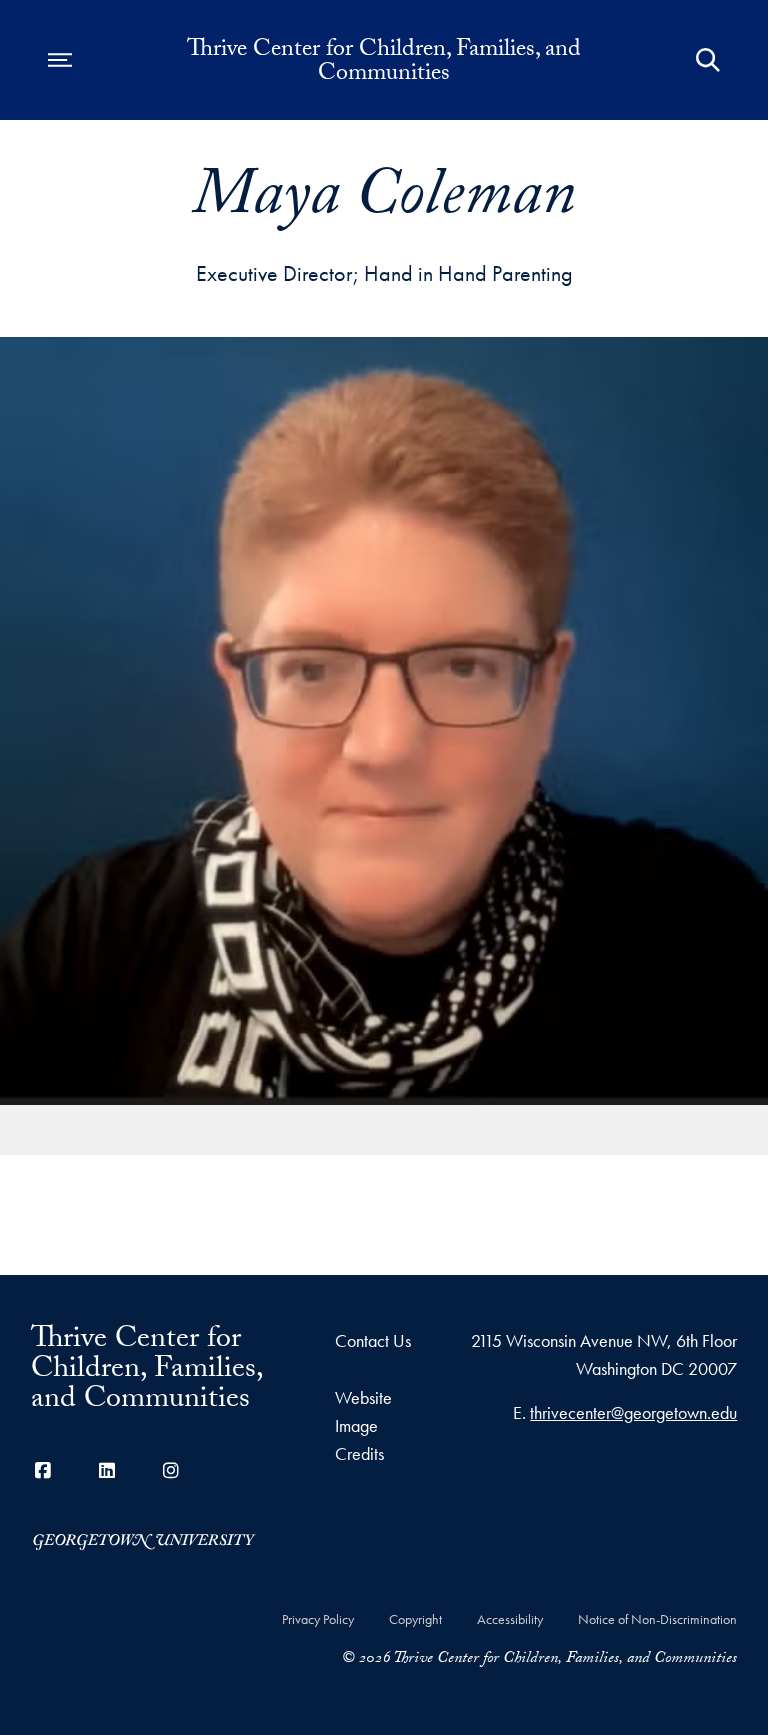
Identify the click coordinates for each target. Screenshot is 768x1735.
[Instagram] (171, 1470)
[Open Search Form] (708, 60)
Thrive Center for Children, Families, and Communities (384, 64)
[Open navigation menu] (60, 60)
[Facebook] (43, 1470)
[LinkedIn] (107, 1470)
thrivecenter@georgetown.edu (633, 1412)
